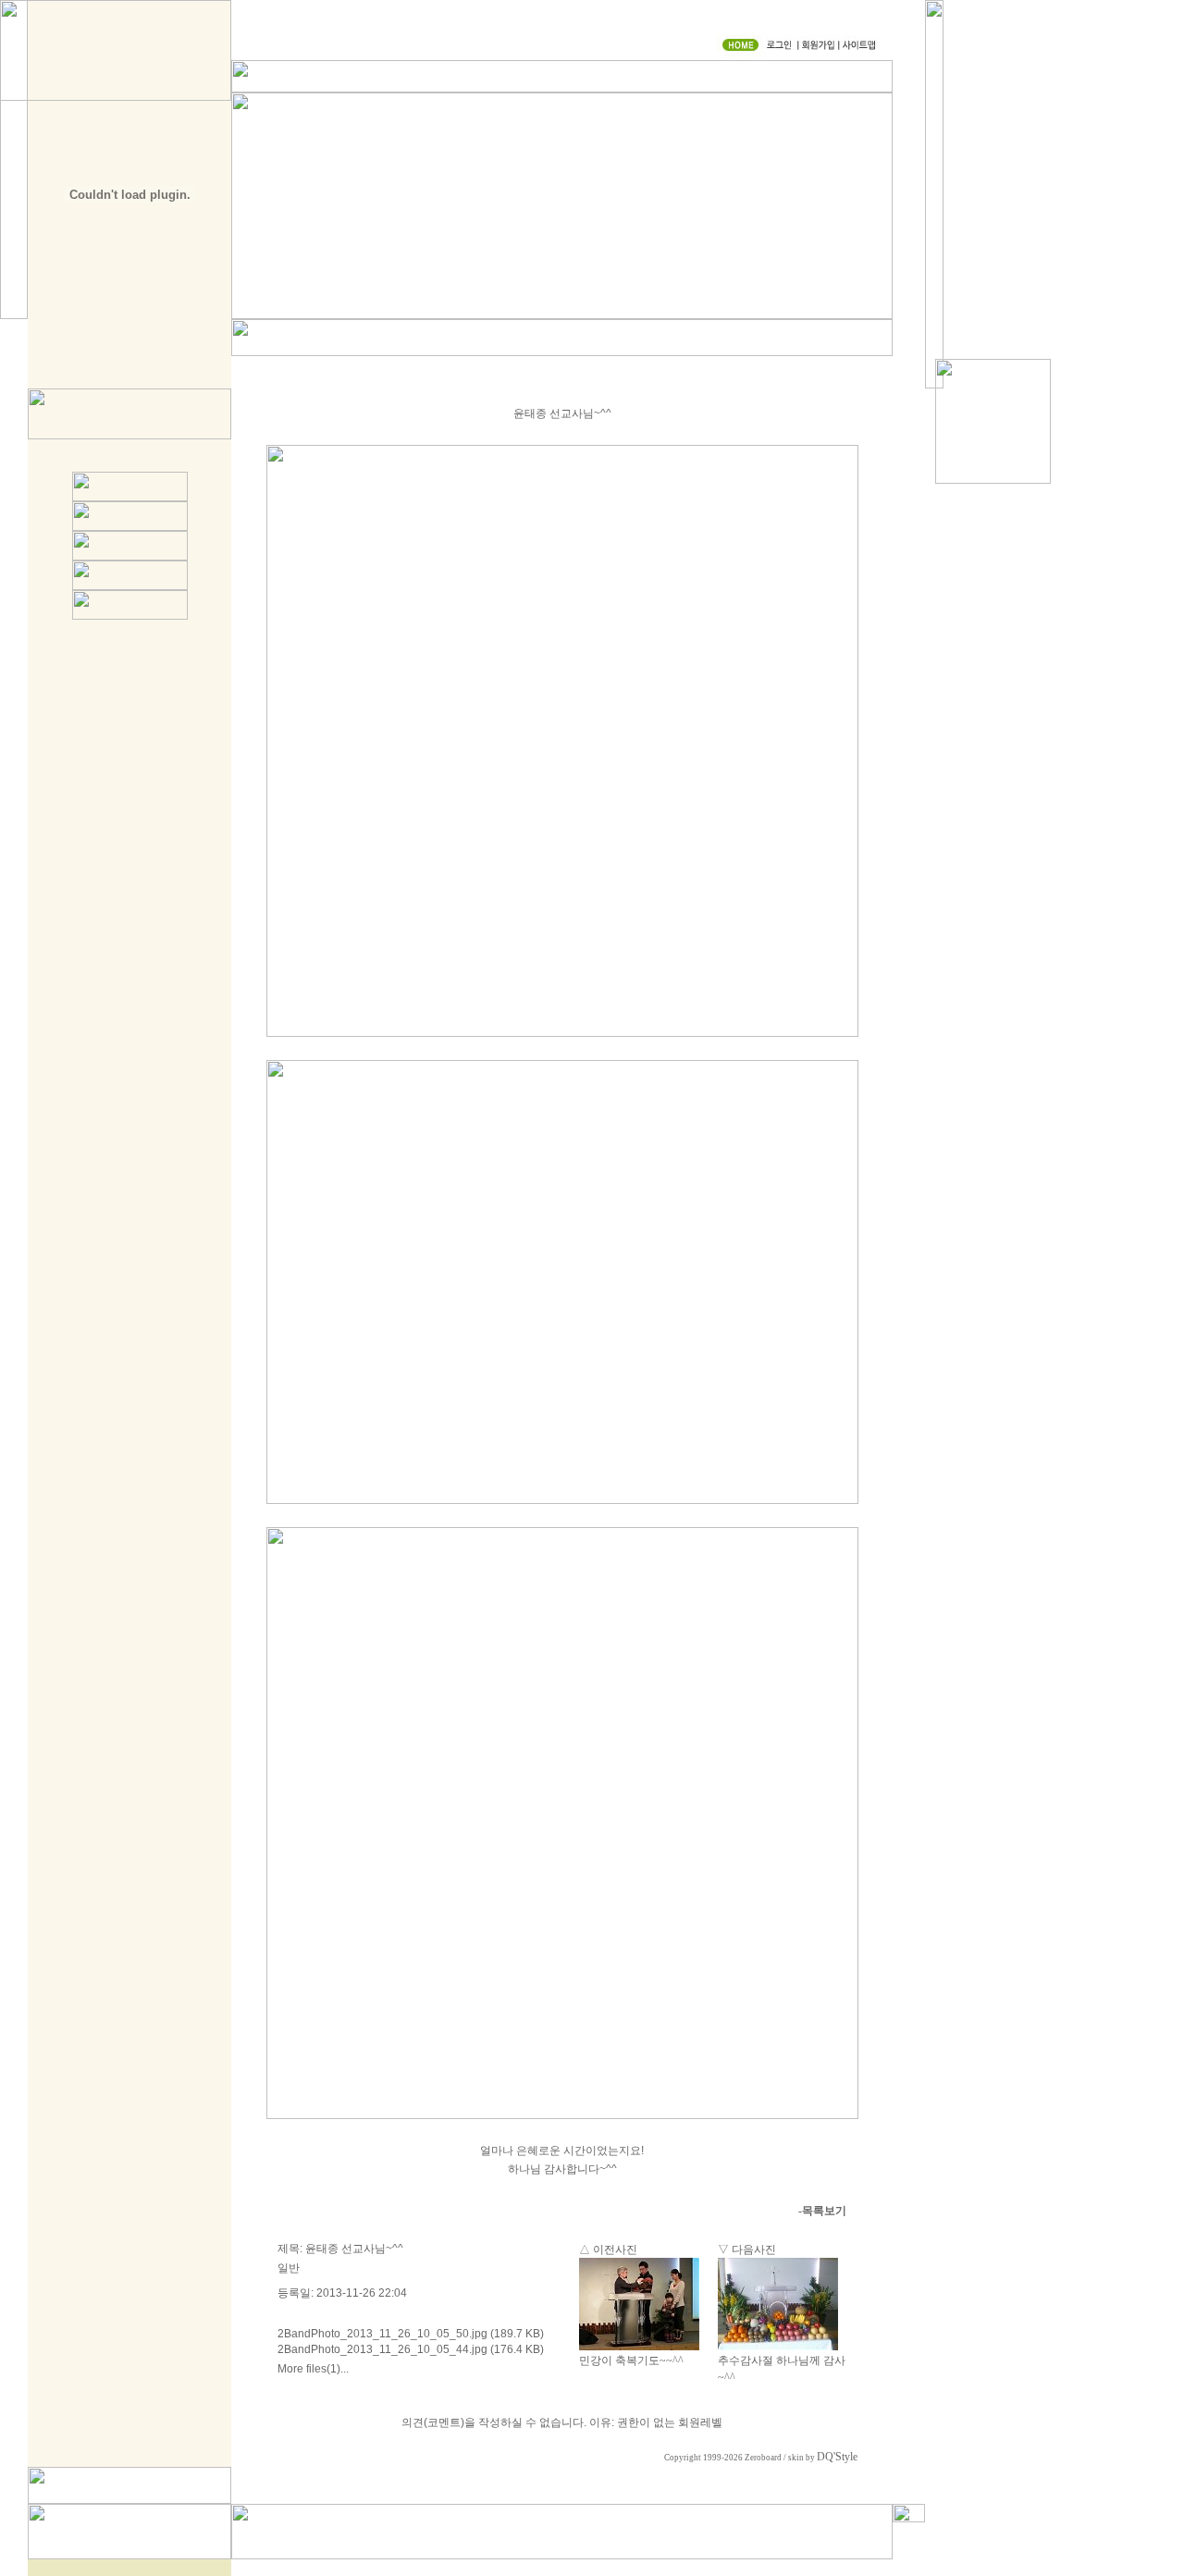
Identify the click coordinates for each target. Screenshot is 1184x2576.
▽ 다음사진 (747, 2249)
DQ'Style (837, 2457)
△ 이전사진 (608, 2249)
